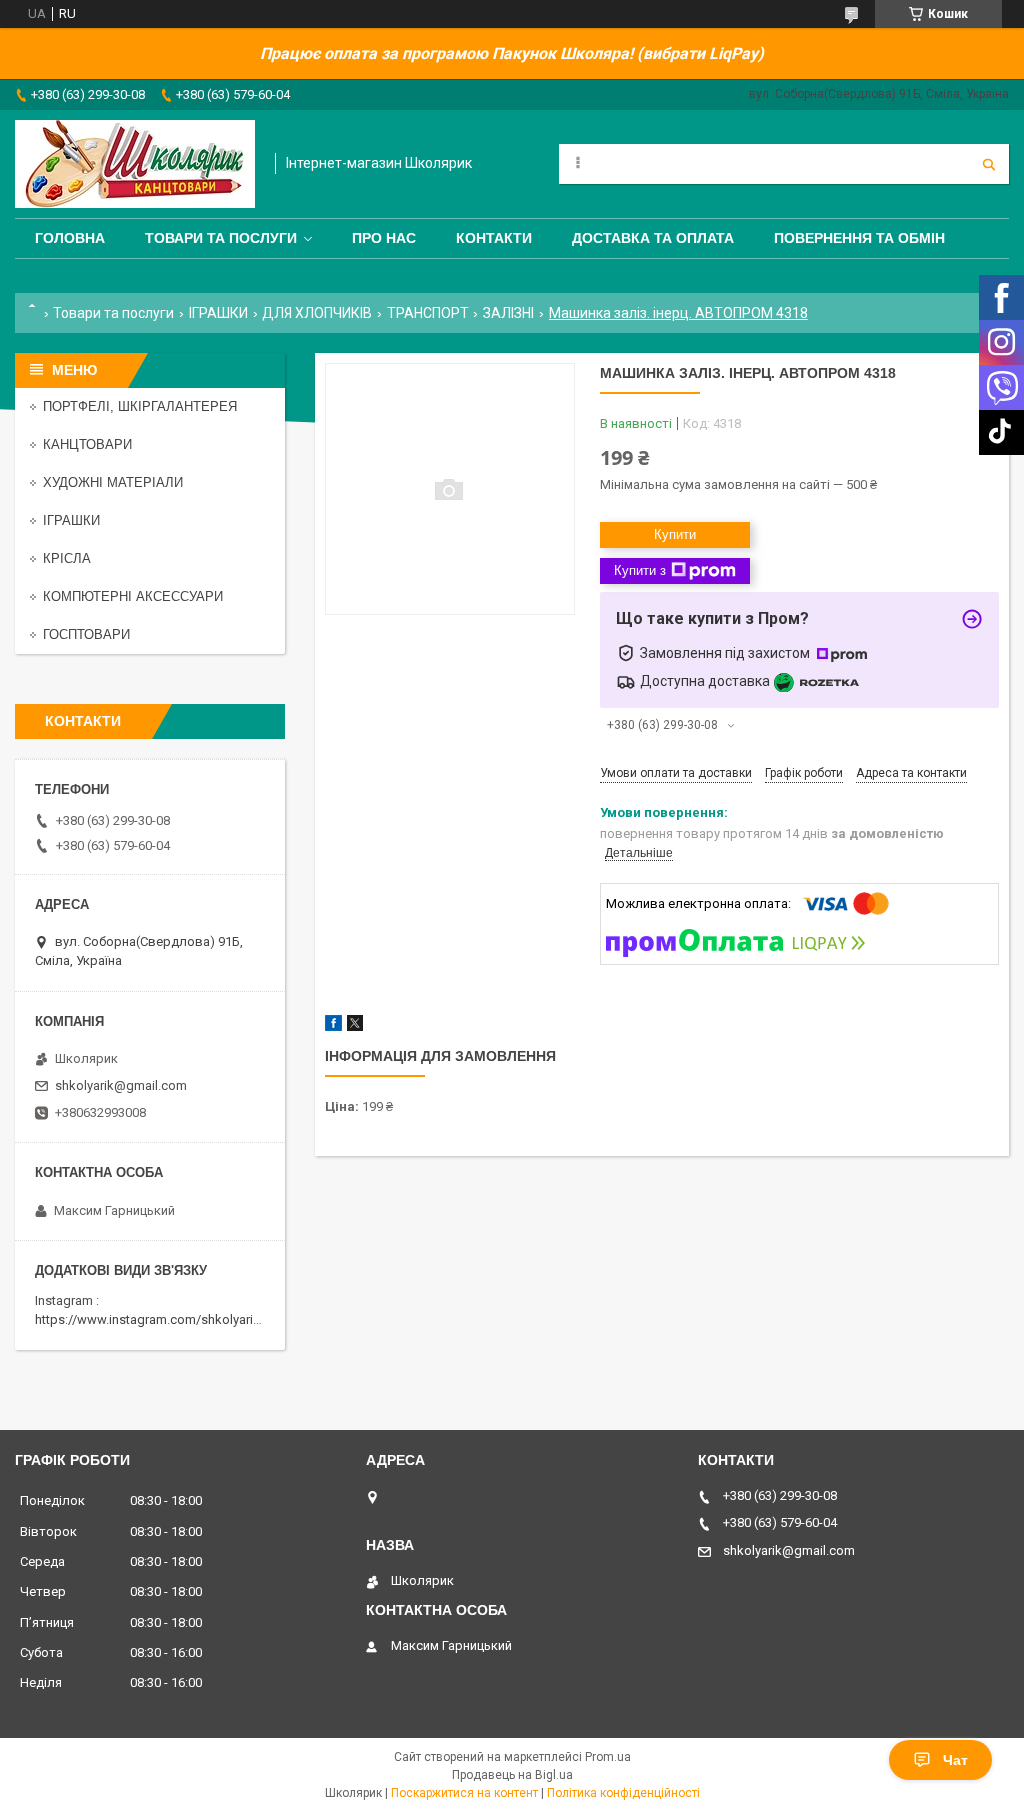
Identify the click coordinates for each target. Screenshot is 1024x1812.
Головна (70, 238)
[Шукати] (989, 164)
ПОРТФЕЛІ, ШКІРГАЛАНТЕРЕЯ (140, 406)
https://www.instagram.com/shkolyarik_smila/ (168, 1319)
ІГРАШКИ (218, 313)
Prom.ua (608, 1757)
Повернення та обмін (859, 238)
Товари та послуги (221, 238)
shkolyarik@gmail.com (121, 1085)
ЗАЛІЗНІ (508, 313)
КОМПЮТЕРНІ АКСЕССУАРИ (133, 596)
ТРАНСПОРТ (428, 313)
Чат (955, 1760)
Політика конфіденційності (623, 1793)
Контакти (494, 238)
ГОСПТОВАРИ (86, 634)
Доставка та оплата (653, 238)
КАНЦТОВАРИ (87, 444)
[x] (355, 1026)
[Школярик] (135, 164)
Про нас (384, 238)
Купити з (640, 570)
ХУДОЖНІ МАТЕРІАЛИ (113, 482)
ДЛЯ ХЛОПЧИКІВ (317, 313)
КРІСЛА (67, 558)
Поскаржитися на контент (464, 1793)
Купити (675, 534)
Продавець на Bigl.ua (512, 1775)
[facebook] (333, 1026)
